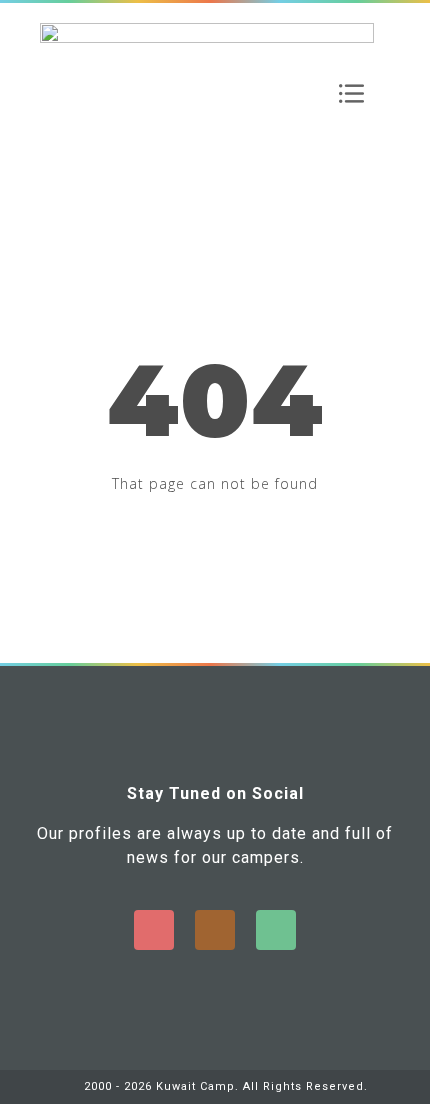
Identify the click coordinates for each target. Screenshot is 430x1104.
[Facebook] (154, 930)
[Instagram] (215, 930)
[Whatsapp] (276, 930)
